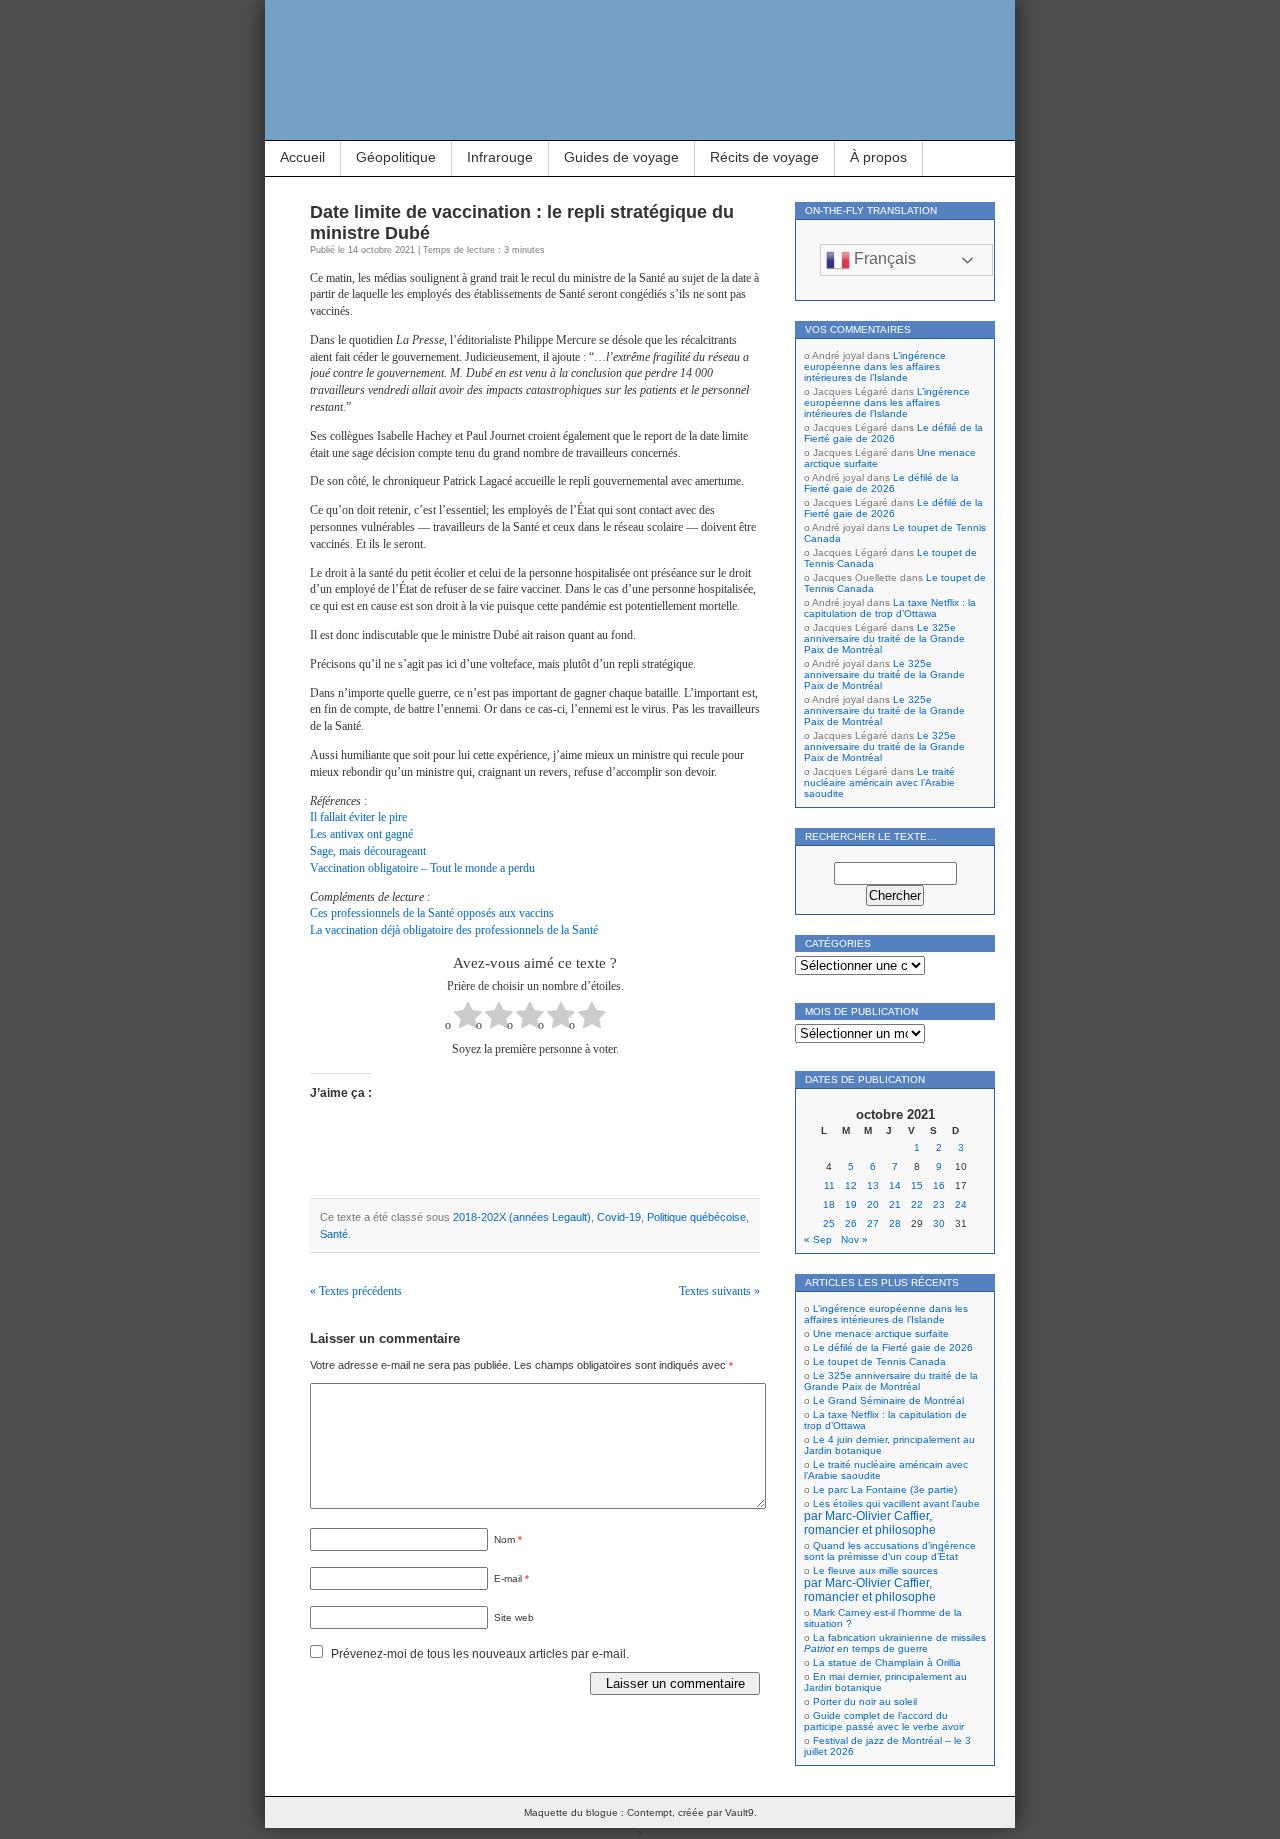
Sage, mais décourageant (368, 851)
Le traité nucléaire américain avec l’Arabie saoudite (879, 782)
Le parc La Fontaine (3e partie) (885, 1489)
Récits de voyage (764, 157)
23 (939, 1204)
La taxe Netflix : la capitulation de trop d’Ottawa (890, 608)
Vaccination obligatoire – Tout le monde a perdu (422, 868)
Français (883, 258)
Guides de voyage (621, 157)
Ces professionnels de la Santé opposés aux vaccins (432, 913)
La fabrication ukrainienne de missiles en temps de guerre (895, 1643)
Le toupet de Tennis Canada (879, 1361)
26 (851, 1223)
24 (961, 1204)
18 (829, 1204)
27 (873, 1223)
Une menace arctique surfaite (881, 1333)
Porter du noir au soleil (865, 1701)
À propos (878, 157)
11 (829, 1185)
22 (917, 1204)
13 (873, 1185)
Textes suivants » (719, 1291)
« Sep (818, 1239)
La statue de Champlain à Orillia (887, 1662)
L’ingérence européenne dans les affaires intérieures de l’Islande (875, 366)
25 (829, 1223)
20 (873, 1204)
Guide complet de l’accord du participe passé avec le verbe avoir (884, 1721)
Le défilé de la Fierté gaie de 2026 (893, 433)
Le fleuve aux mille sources (871, 1584)
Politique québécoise (696, 1217)
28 (895, 1223)
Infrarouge (500, 157)
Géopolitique (396, 157)
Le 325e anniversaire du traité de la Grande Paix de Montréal (884, 638)
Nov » (854, 1239)
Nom (508, 1539)
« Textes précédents (356, 1291)
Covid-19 (619, 1217)
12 (851, 1185)
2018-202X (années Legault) (522, 1217)
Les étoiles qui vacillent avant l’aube (892, 1517)
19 (851, 1204)
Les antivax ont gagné (361, 834)
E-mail (511, 1578)
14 (895, 1185)
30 (939, 1223)
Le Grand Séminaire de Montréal (888, 1400)
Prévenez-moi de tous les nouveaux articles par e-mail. (480, 1654)
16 (939, 1185)
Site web (514, 1617)
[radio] (468, 1017)
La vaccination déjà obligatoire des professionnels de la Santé (454, 930)
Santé (334, 1234)
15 (917, 1185)
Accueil (302, 157)
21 (895, 1204)
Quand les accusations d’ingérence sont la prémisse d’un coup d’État (890, 1551)
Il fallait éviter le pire (358, 817)
